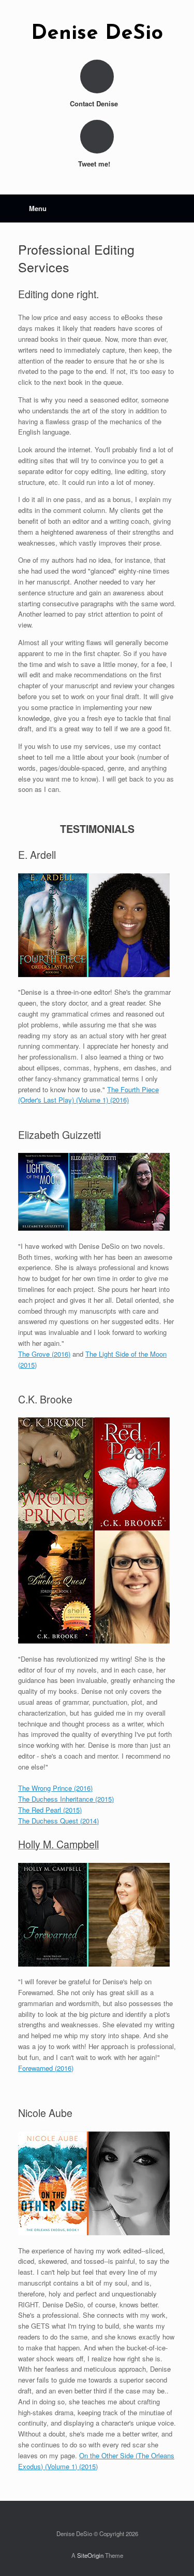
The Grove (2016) (44, 1354)
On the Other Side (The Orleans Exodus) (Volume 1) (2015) (96, 2461)
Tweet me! (95, 164)
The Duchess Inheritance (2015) (66, 1799)
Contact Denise (95, 103)
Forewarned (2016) (46, 2068)
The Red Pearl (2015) (50, 1810)
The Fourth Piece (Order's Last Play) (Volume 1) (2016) (88, 1095)
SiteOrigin (90, 2555)
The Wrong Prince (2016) (55, 1788)
